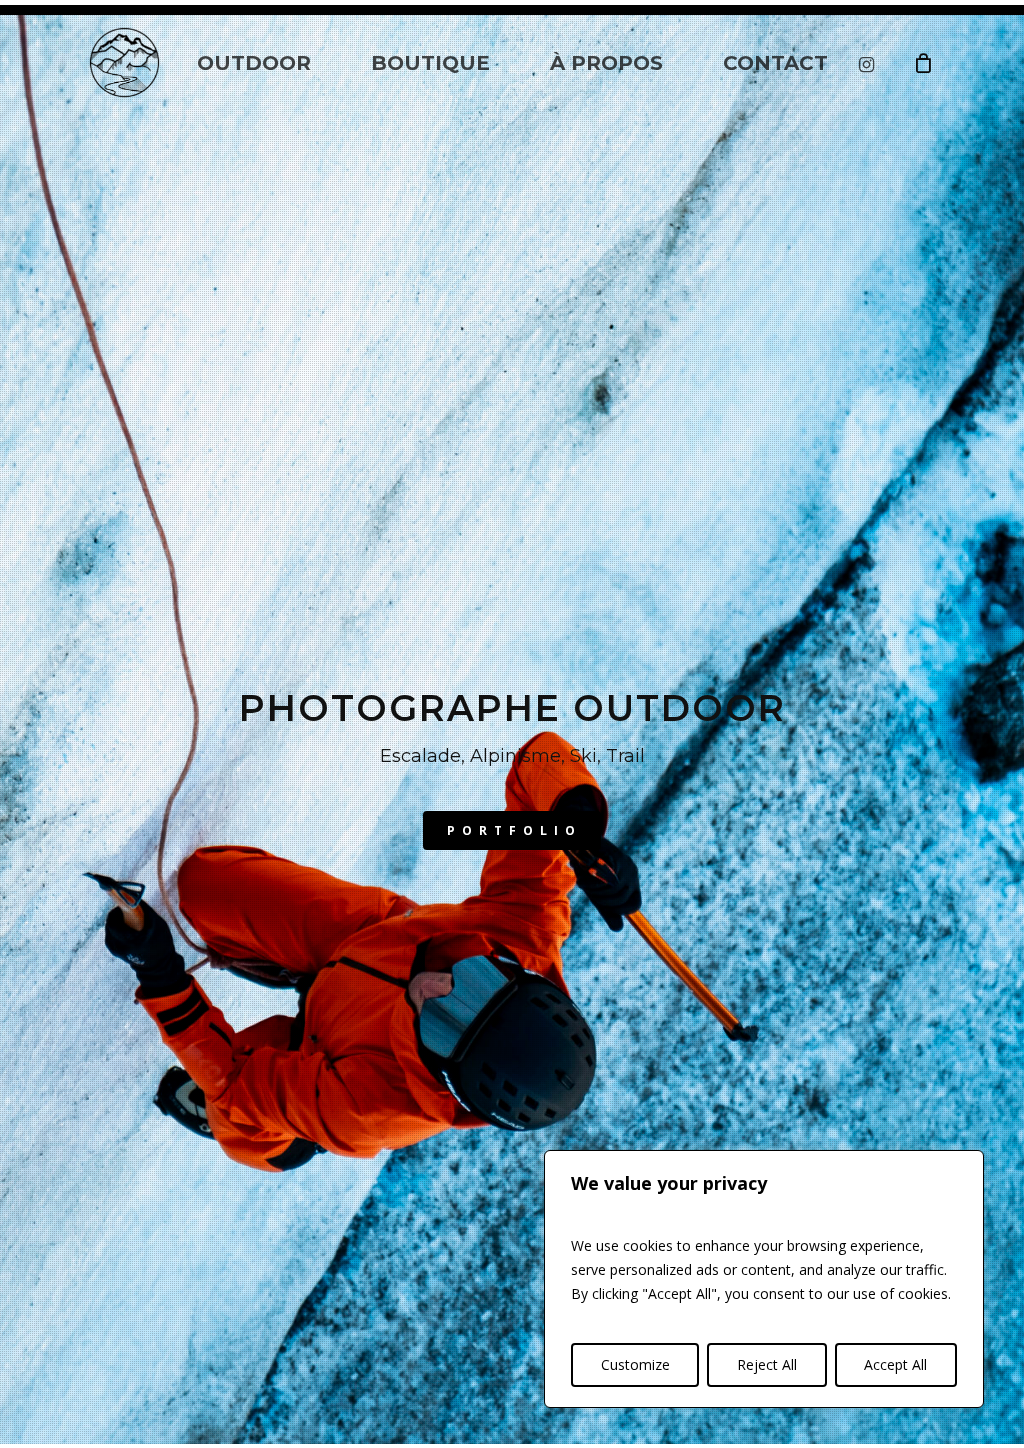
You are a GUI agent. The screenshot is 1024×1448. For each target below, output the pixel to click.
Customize (635, 1364)
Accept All (895, 1364)
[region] (764, 1279)
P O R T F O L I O (512, 830)
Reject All (767, 1364)
